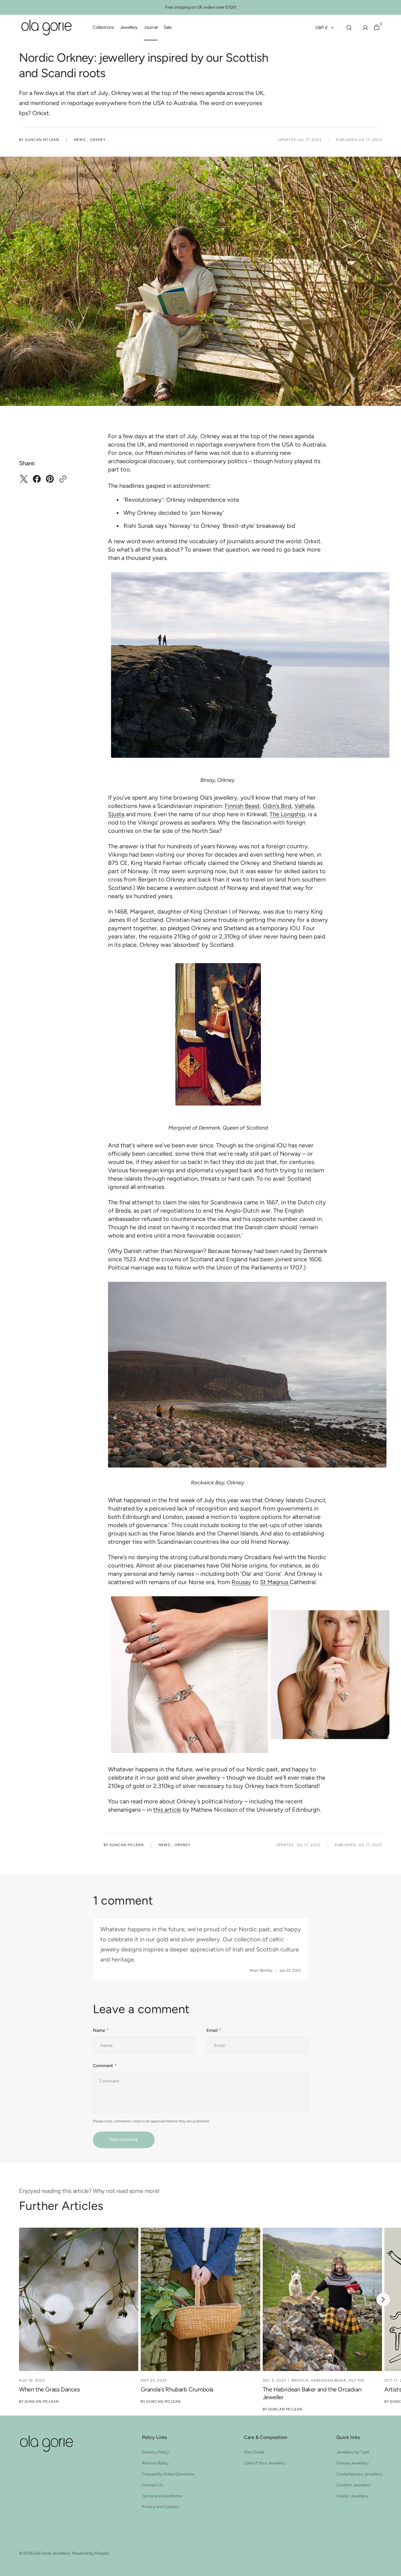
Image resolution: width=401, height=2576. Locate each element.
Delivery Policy (155, 2452)
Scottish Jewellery (354, 2485)
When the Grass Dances (49, 2389)
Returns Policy (155, 2463)
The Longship (287, 814)
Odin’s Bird (277, 806)
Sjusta (116, 814)
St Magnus (275, 1582)
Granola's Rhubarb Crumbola (177, 2389)
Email (212, 2030)
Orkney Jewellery (352, 2463)
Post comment (124, 2140)
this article (167, 1810)
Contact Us (152, 2485)
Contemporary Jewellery (359, 2474)
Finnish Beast (242, 806)
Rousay (241, 1582)
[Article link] (79, 2321)
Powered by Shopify (90, 2553)
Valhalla (304, 806)
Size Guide (254, 2452)
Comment (103, 2066)
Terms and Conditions (162, 2496)
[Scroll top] (382, 2557)
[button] (349, 28)
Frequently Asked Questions (168, 2474)
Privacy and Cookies (160, 2507)
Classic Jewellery (352, 2496)
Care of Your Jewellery (265, 2463)
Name (99, 2030)
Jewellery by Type (353, 2452)
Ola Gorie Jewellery (52, 2553)
